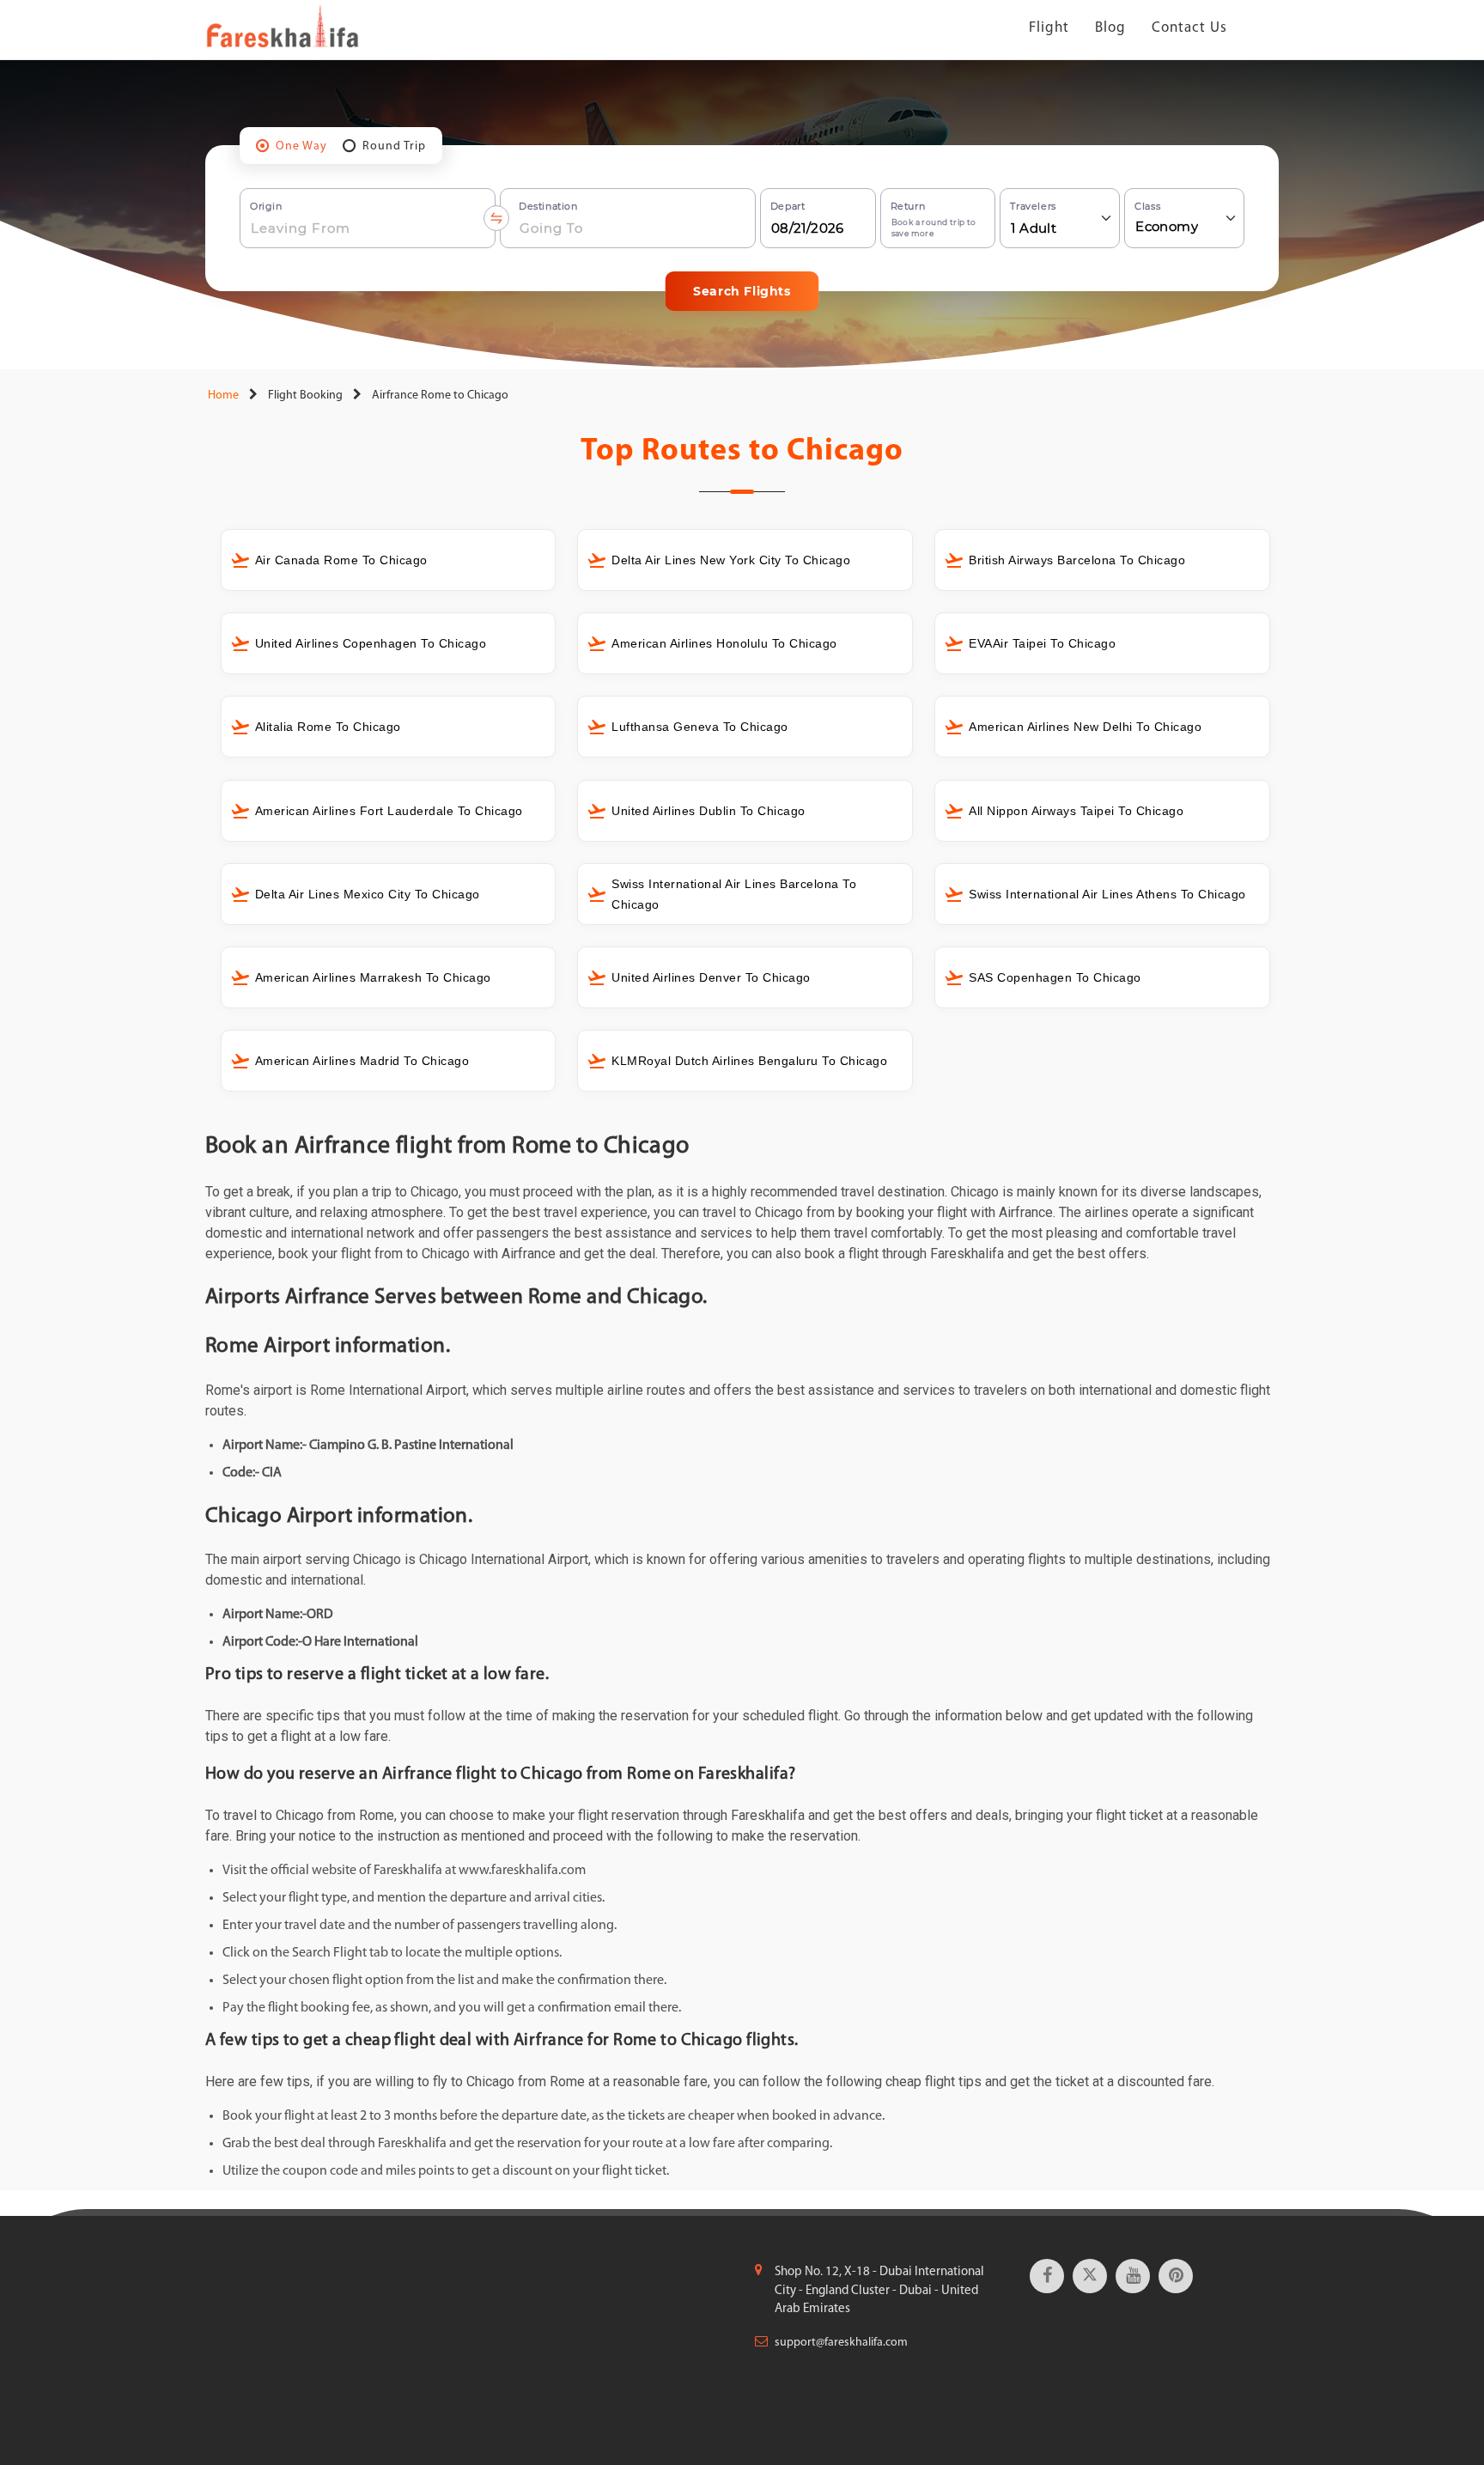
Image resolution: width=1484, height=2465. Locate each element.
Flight (1049, 28)
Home (222, 396)
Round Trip (394, 146)
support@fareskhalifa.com (841, 2343)
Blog (1110, 28)
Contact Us (1189, 28)
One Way (301, 146)
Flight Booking (305, 396)
